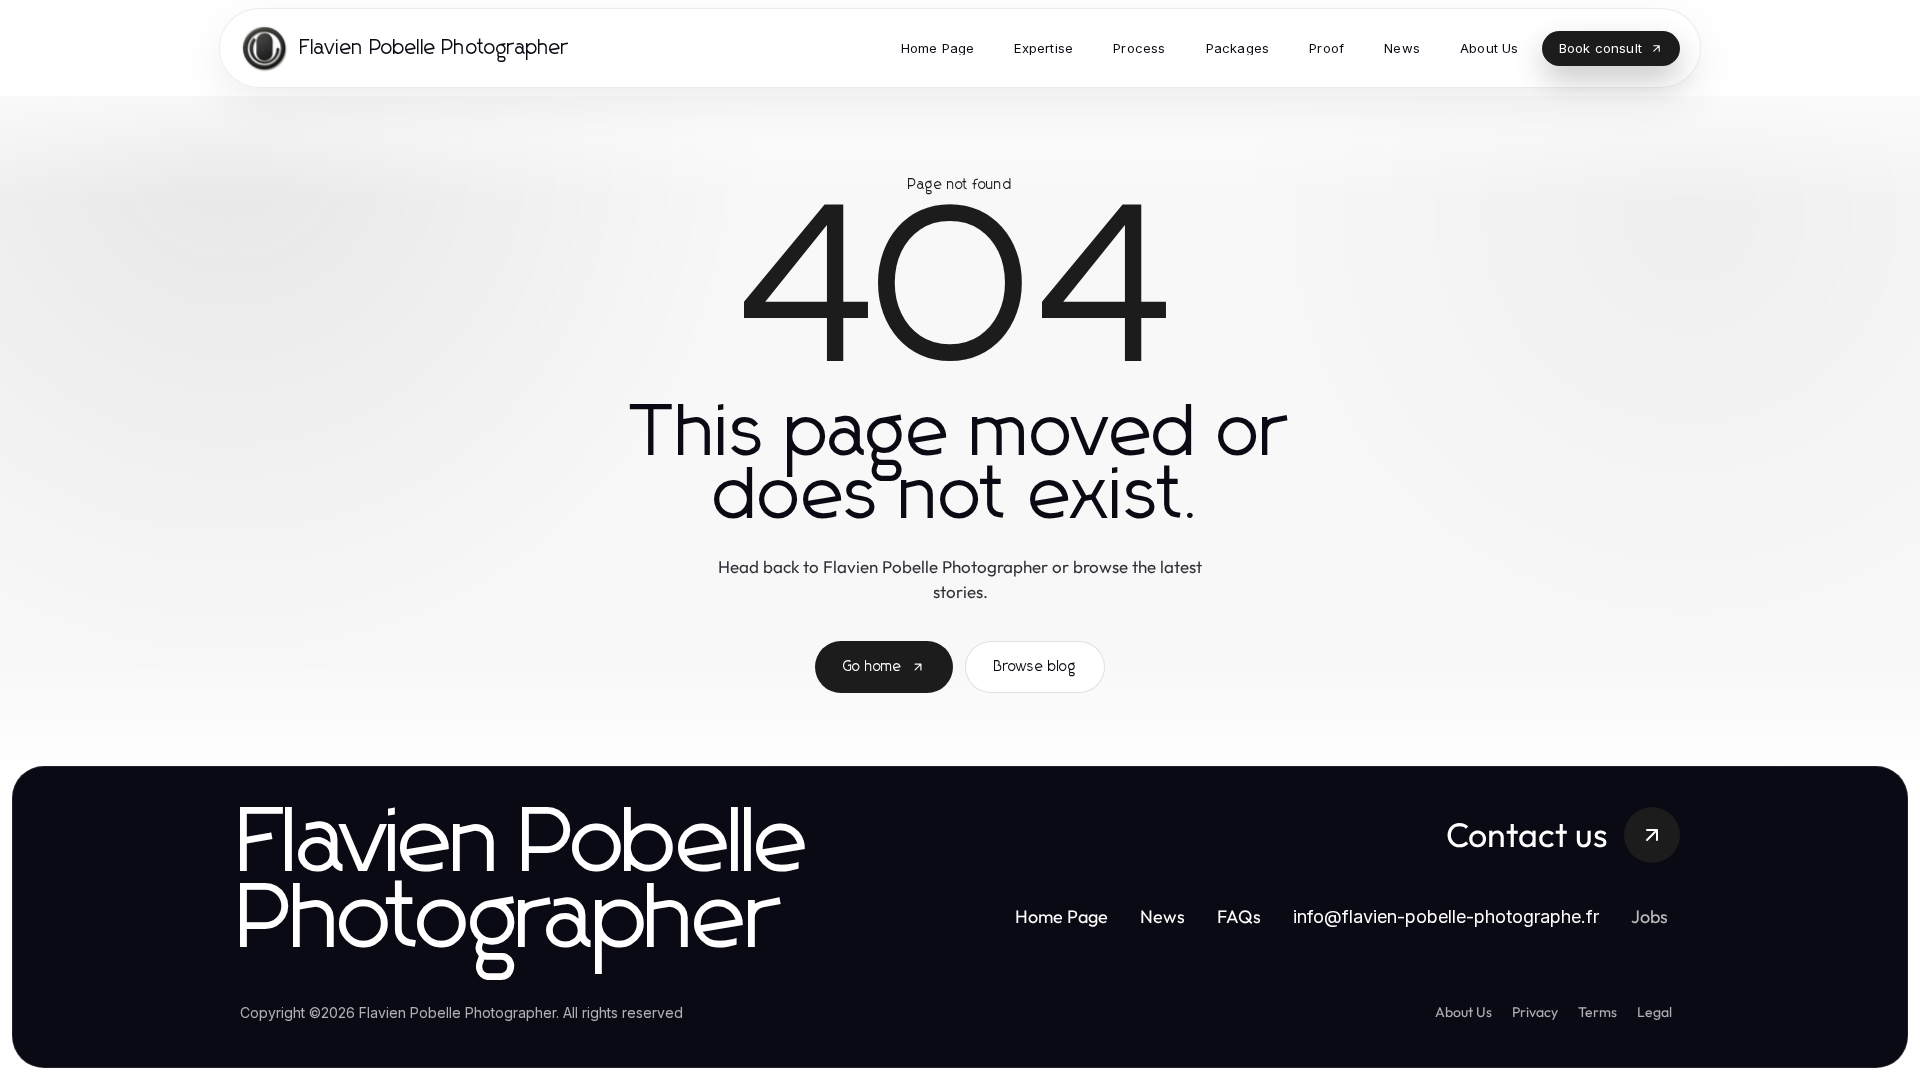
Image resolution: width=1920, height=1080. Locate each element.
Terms (1597, 1012)
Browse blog (1035, 667)
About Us (1463, 1012)
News (1162, 916)
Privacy (1535, 1012)
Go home (872, 667)
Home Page (1061, 916)
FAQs (1239, 916)
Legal (1654, 1012)
